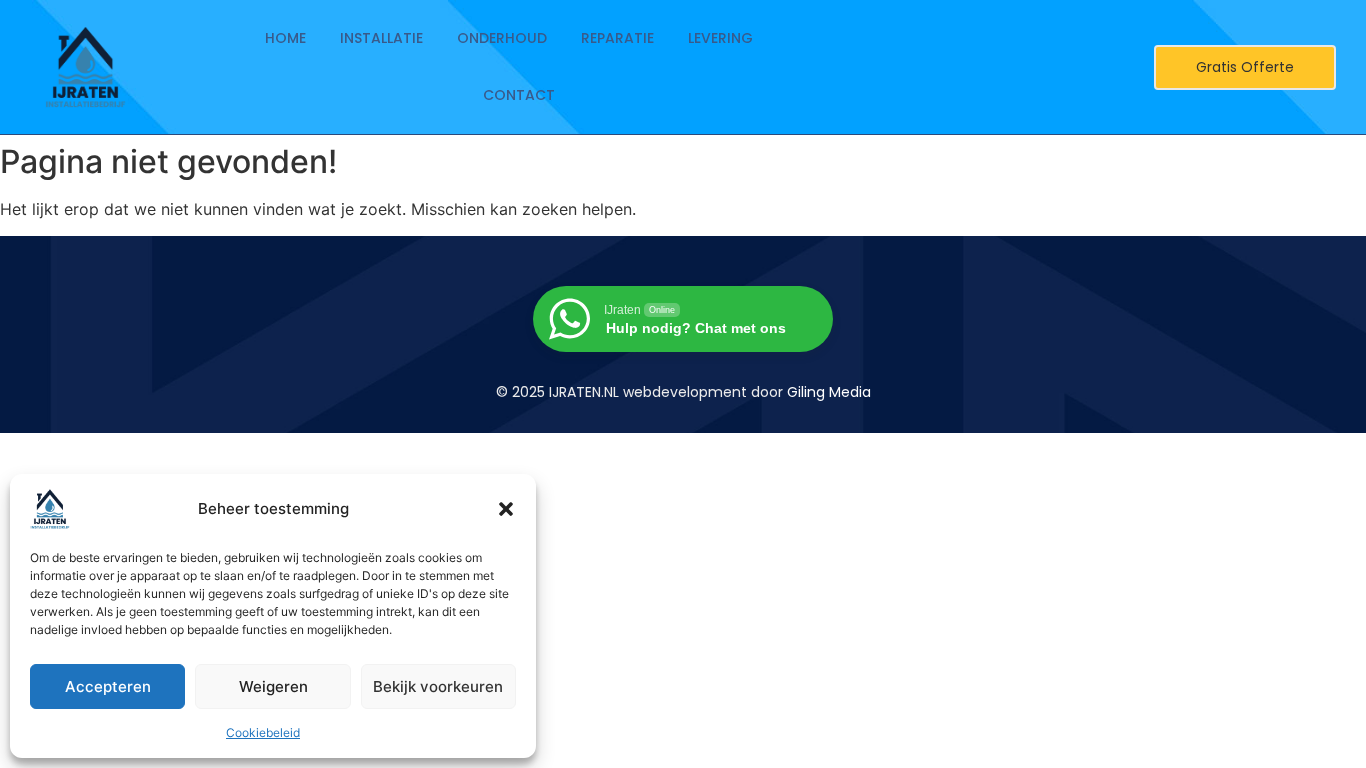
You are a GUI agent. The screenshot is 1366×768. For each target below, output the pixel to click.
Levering (720, 38)
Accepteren (108, 686)
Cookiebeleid (263, 732)
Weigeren (273, 686)
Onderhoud (502, 38)
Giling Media (829, 392)
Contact (519, 95)
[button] (506, 509)
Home (285, 38)
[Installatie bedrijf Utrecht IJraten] (85, 67)
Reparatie (617, 38)
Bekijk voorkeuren (438, 686)
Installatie (381, 38)
